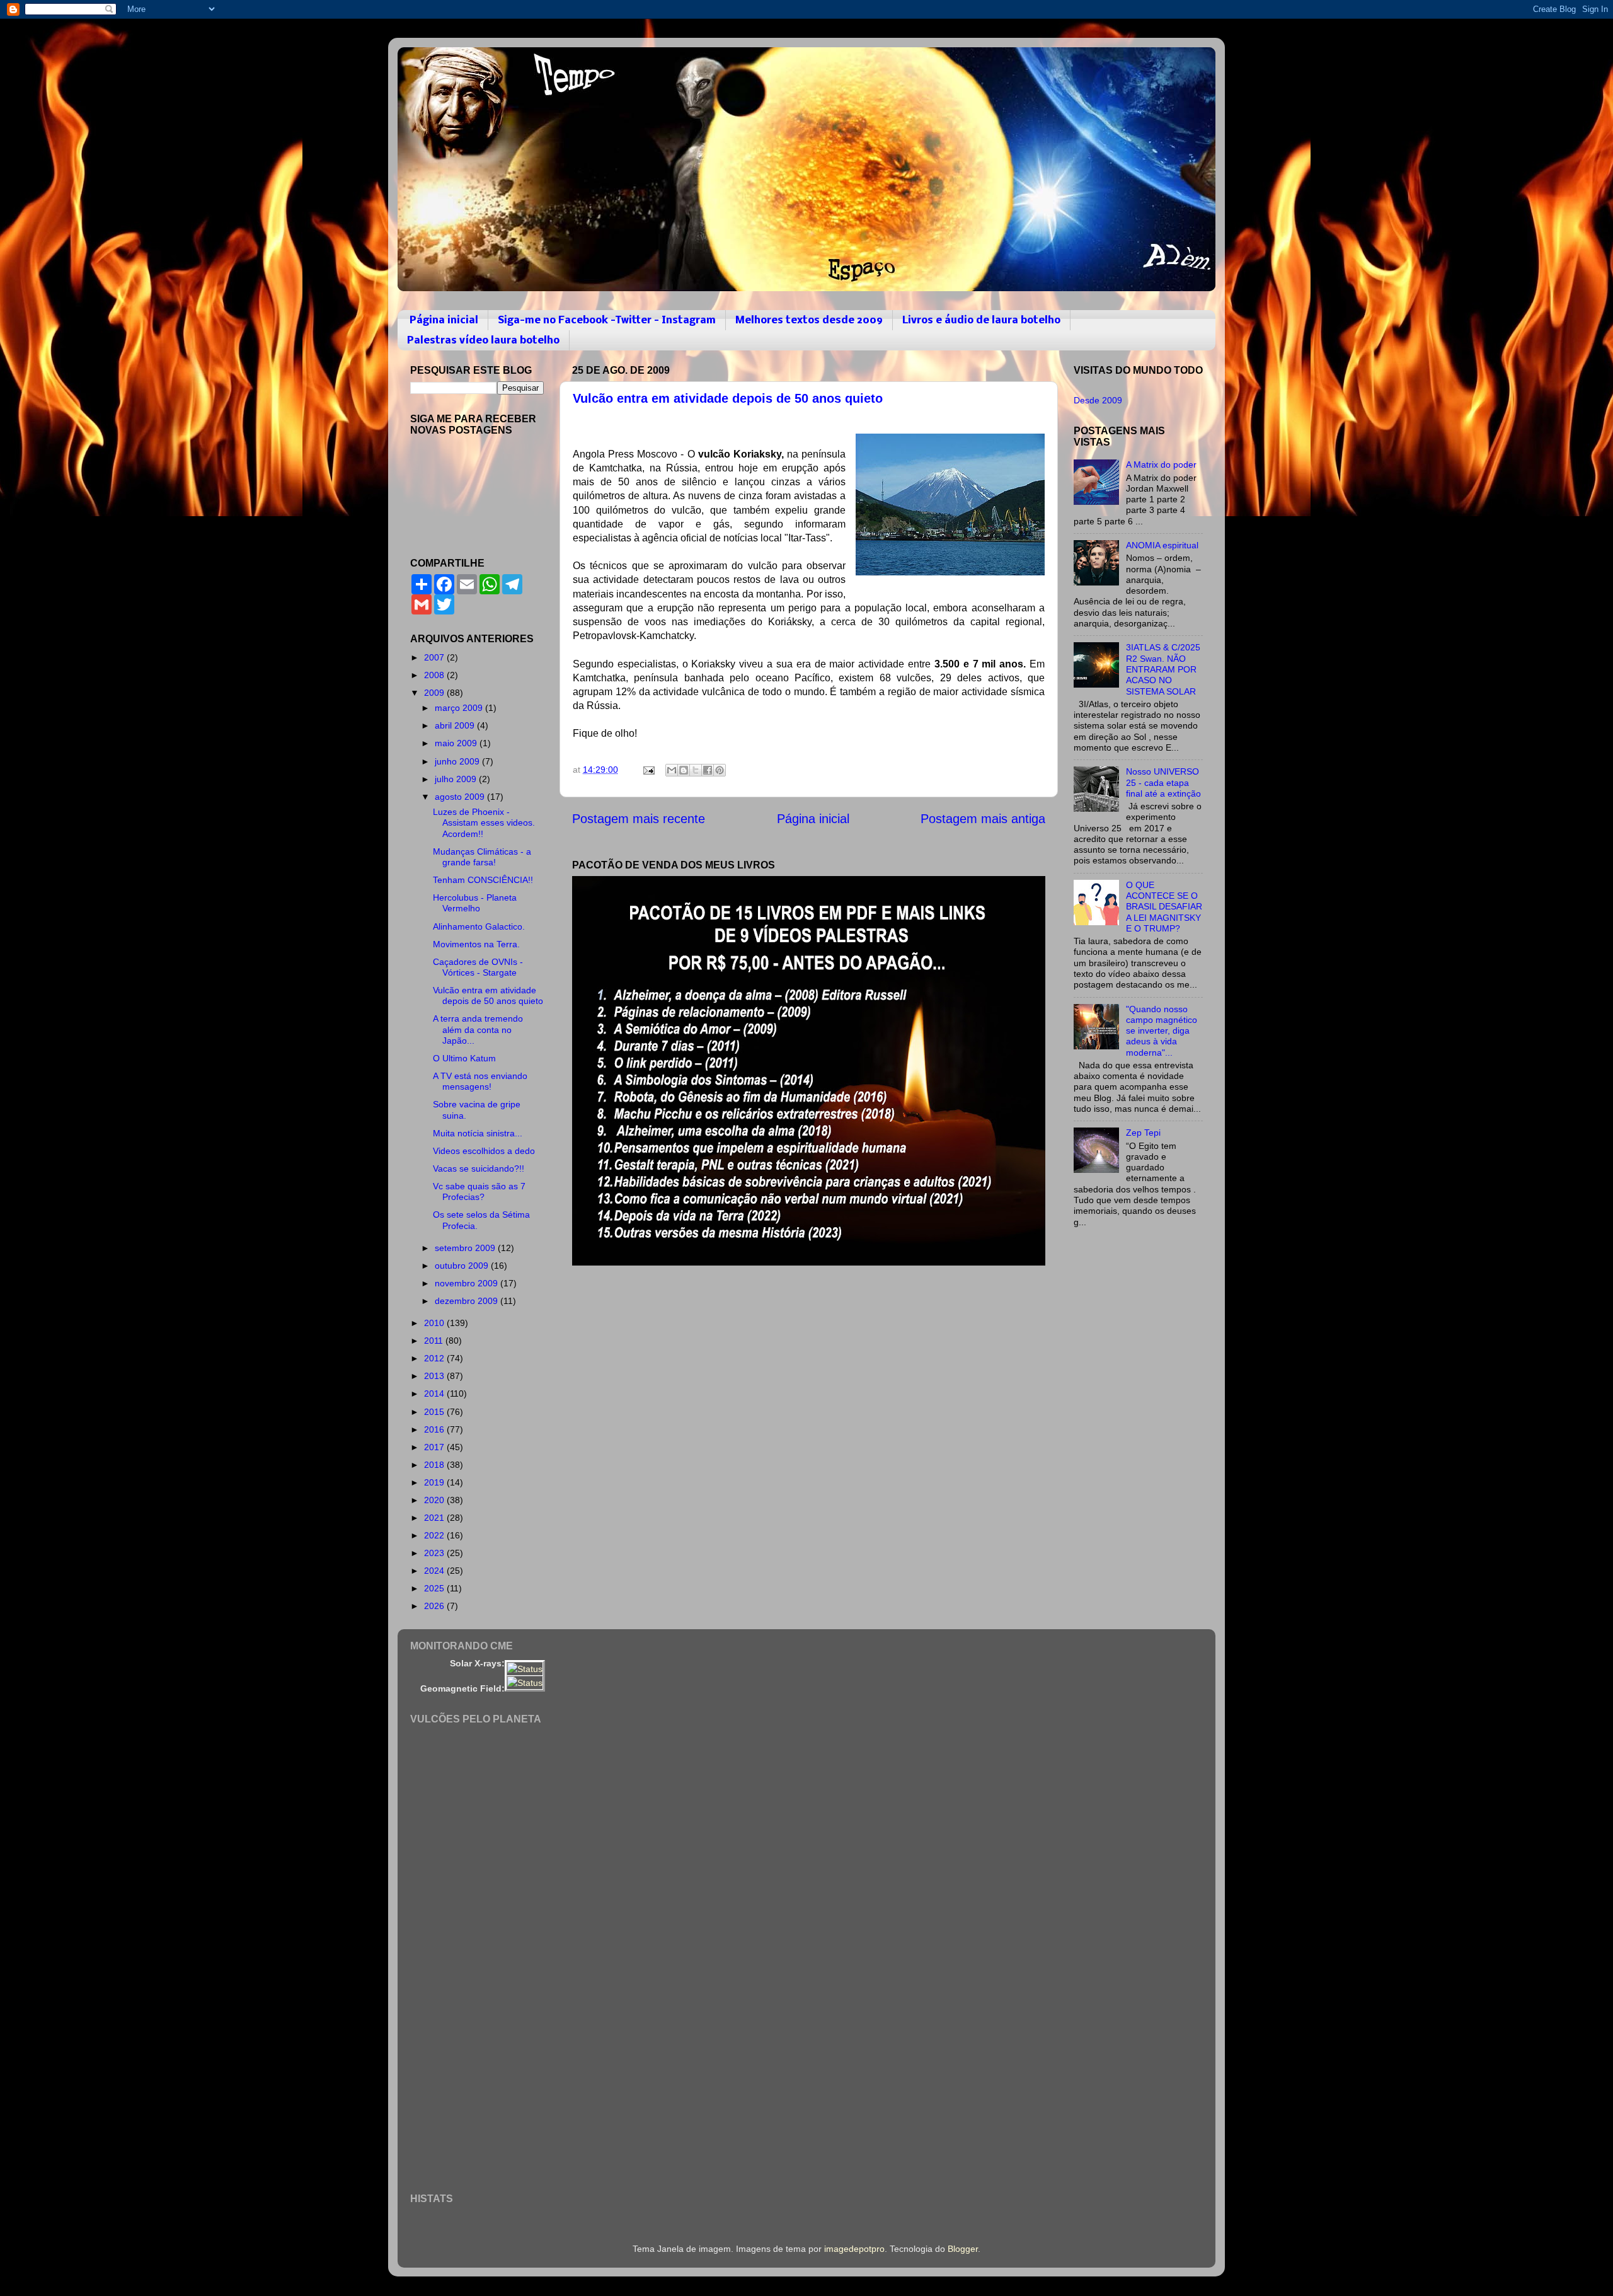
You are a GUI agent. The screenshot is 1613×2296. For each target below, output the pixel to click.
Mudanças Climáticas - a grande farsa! (482, 857)
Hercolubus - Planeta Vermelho (475, 903)
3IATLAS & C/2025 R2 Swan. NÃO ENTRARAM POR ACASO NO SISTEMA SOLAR (1163, 669)
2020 (435, 1500)
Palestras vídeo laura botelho (483, 341)
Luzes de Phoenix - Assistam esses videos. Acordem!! (484, 823)
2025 (435, 1588)
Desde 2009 (1098, 400)
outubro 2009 (463, 1266)
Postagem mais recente (639, 819)
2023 (435, 1553)
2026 (435, 1606)
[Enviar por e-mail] (672, 770)
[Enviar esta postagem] (648, 770)
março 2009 (460, 708)
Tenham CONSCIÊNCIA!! (483, 880)
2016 (435, 1429)
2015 (435, 1412)
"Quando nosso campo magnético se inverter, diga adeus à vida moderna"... (1162, 1031)
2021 (435, 1518)
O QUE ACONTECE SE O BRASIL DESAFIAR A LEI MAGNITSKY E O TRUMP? (1164, 907)
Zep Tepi (1143, 1133)
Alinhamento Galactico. (479, 926)
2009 (435, 693)
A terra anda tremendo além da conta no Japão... (478, 1030)
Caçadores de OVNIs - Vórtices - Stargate (478, 967)
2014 (435, 1393)
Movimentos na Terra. (476, 944)
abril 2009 (456, 725)
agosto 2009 (461, 797)
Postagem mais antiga (983, 819)
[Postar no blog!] (684, 770)
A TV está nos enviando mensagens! (480, 1081)
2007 (435, 657)
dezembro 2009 (468, 1301)
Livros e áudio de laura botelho (981, 320)
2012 (435, 1358)
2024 (435, 1571)
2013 (435, 1376)
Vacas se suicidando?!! (479, 1168)
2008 (435, 675)
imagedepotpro (854, 2249)
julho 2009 (457, 779)
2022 (435, 1535)
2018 (435, 1465)
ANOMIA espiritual (1162, 545)
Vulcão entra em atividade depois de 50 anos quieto (728, 398)
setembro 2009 (466, 1248)
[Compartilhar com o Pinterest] (720, 770)
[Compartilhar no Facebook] (708, 770)
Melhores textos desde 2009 (809, 320)
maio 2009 (457, 743)
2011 (435, 1341)
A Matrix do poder (1161, 464)
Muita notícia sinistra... (478, 1133)
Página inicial (444, 320)
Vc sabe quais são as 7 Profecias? (479, 1191)
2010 (435, 1323)
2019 (435, 1482)
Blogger (963, 2249)
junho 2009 (458, 761)
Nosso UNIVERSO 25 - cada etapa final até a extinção (1163, 782)
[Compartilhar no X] (696, 770)
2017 (435, 1447)
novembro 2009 (468, 1283)
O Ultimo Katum (464, 1058)
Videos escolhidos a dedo (484, 1151)
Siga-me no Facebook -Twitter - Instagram (607, 320)
